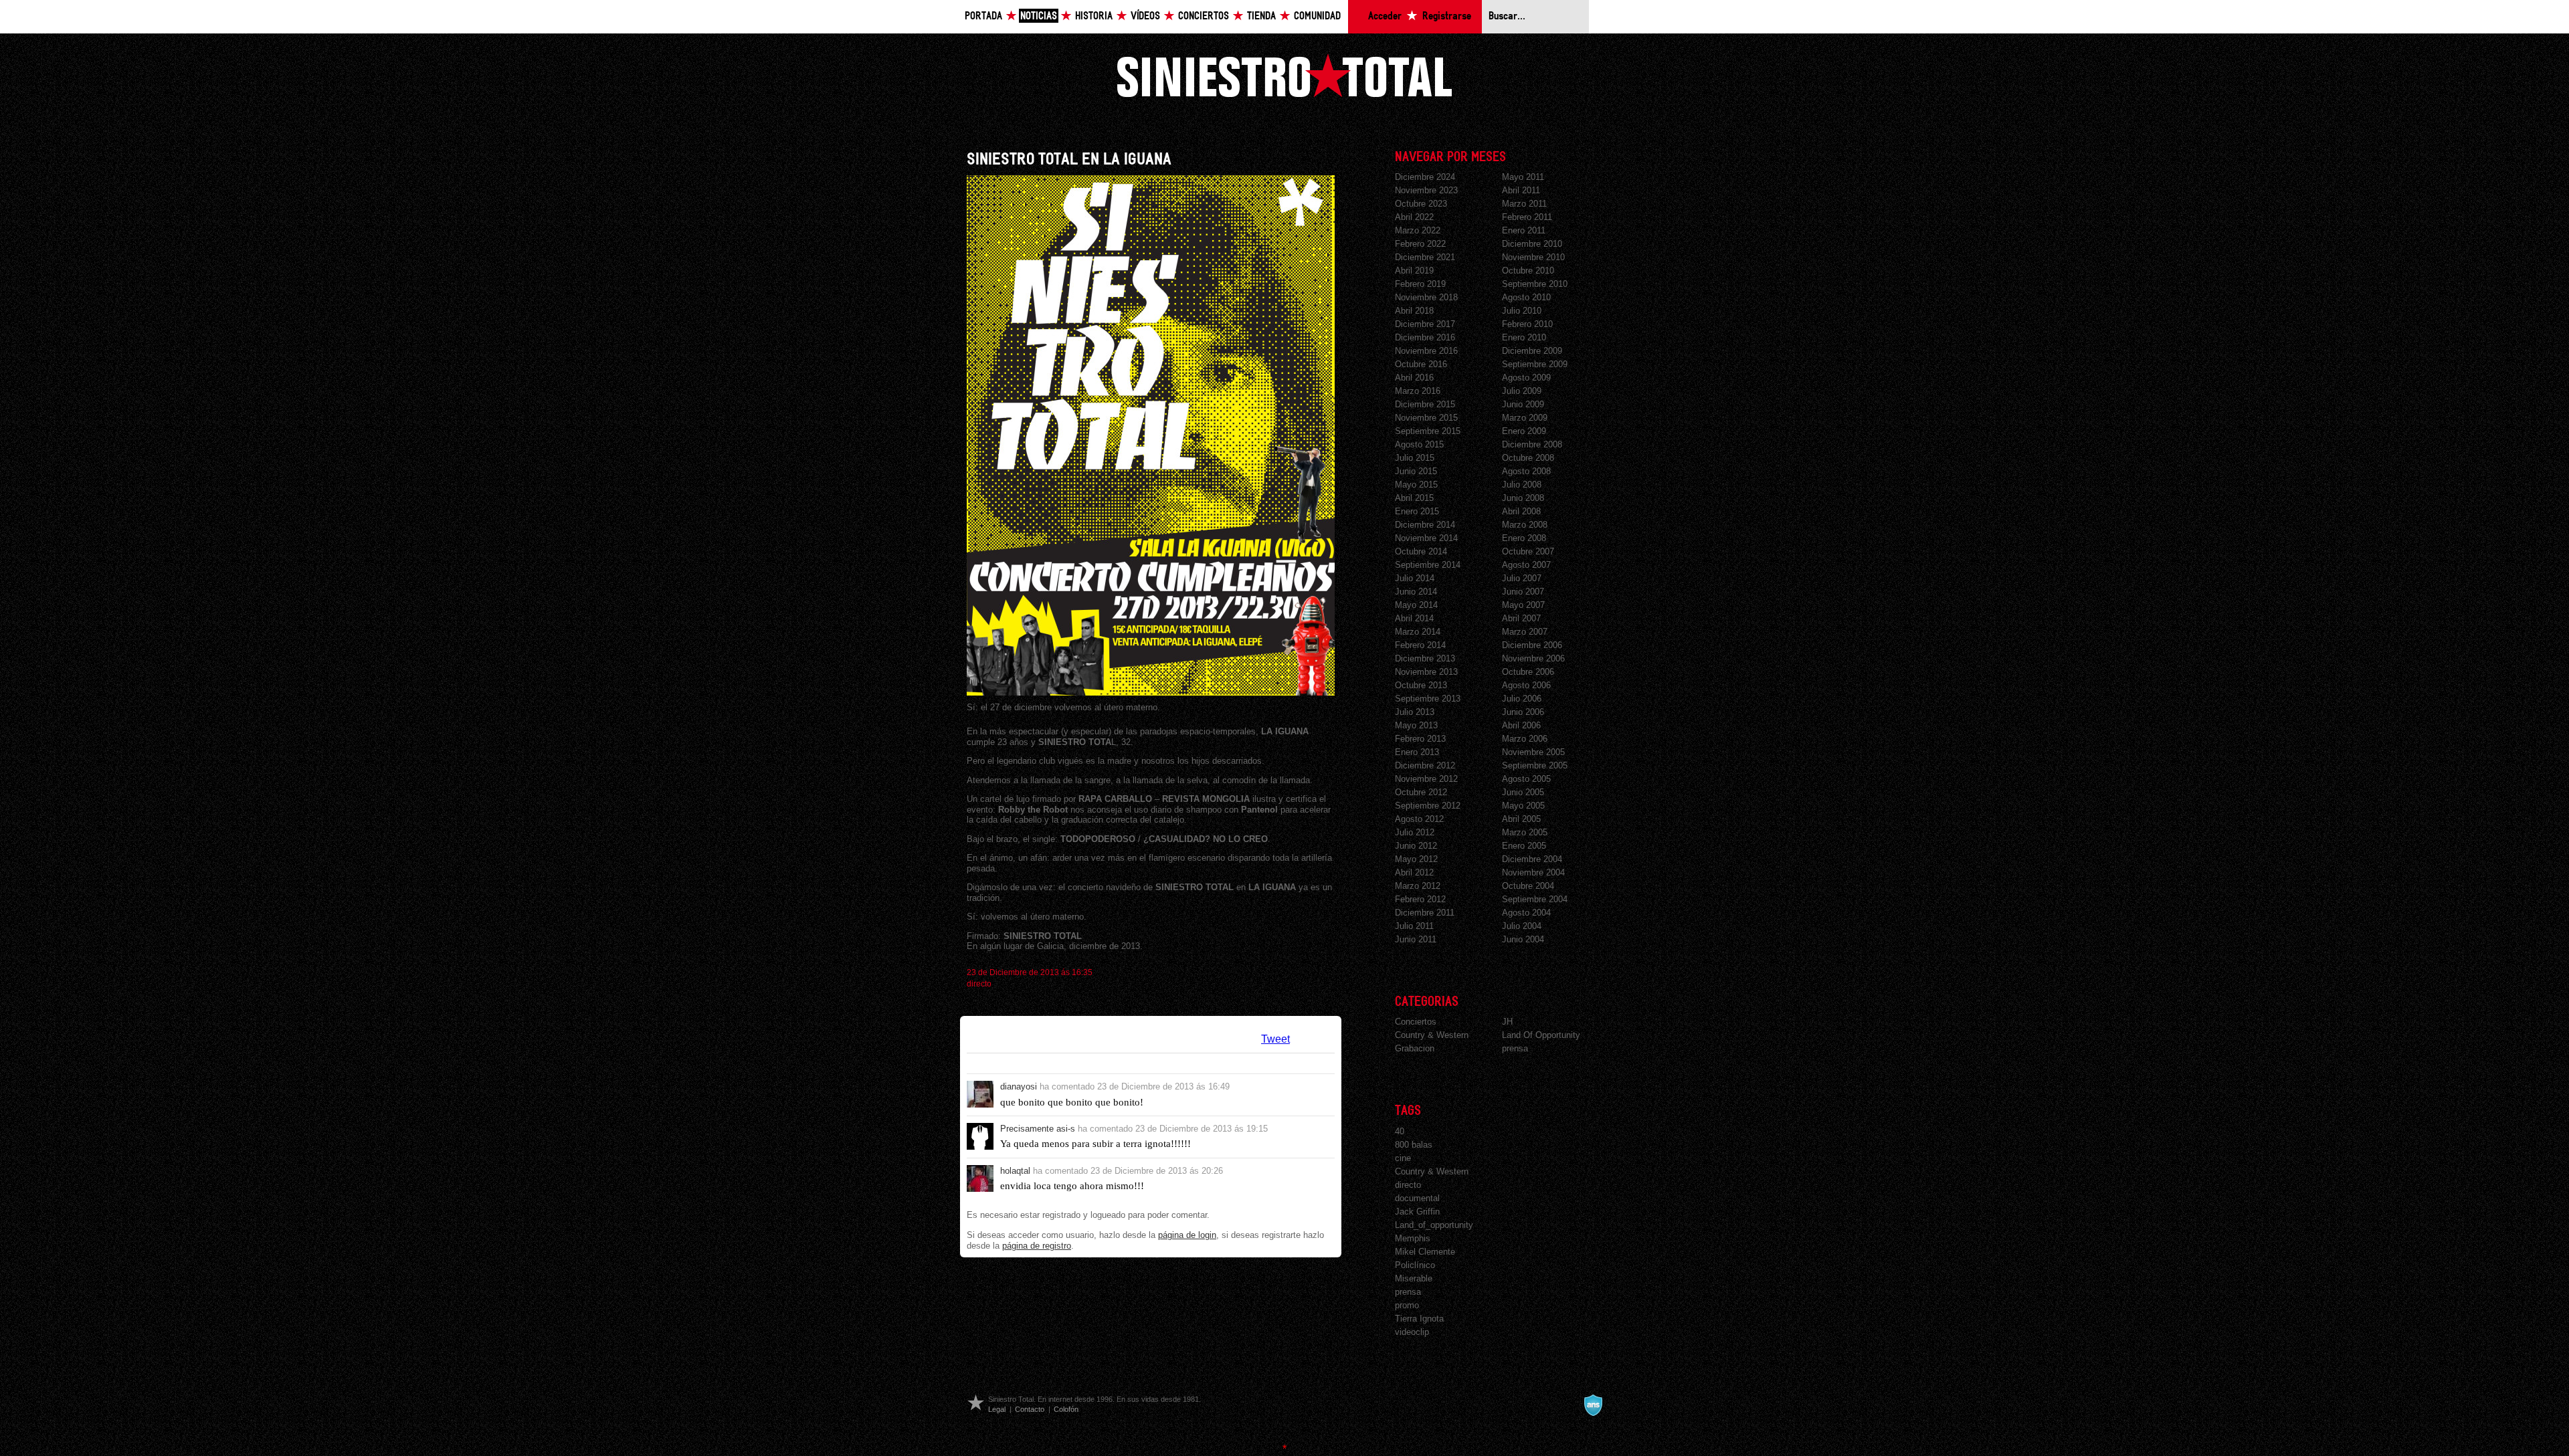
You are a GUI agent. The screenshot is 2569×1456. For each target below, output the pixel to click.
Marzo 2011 (1524, 204)
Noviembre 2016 (1426, 351)
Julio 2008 (1522, 485)
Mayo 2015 (1416, 485)
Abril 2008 (1521, 511)
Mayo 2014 (1416, 605)
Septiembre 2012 (1428, 806)
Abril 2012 (1414, 872)
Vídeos (1145, 16)
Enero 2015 (1417, 511)
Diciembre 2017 (1425, 324)
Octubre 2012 (1421, 792)
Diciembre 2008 (1532, 444)
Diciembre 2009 (1532, 351)
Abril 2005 (1521, 819)
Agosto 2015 (1419, 444)
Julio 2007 (1522, 578)
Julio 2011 (1414, 926)
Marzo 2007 (1525, 632)
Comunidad (1317, 16)
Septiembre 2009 (1535, 364)
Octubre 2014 (1421, 551)
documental (1417, 1198)
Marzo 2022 (1418, 230)
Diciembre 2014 (1425, 525)
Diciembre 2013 (1425, 658)
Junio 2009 (1523, 404)
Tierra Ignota (1419, 1319)
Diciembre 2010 (1532, 244)
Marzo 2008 (1525, 525)
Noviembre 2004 (1533, 872)
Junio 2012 (1416, 846)
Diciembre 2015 (1425, 404)
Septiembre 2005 (1535, 765)
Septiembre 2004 (1535, 899)
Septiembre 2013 (1428, 699)
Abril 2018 (1414, 311)
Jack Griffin (1417, 1212)
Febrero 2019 (1420, 284)
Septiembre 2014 (1428, 565)
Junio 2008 (1523, 498)
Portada (983, 16)
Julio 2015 (1415, 458)
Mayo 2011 (1523, 177)
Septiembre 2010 (1535, 284)
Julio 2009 (1522, 391)
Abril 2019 (1414, 271)
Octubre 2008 (1528, 458)
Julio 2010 (1522, 311)
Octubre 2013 (1421, 685)
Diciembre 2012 (1425, 765)
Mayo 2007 (1523, 605)
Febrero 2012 (1420, 899)
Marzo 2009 (1525, 418)
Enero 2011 (1524, 230)
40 (1400, 1131)
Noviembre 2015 (1426, 418)
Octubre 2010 (1528, 271)
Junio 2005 (1523, 792)
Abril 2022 (1414, 217)
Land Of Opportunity (1541, 1035)
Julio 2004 (1522, 926)
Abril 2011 (1521, 190)
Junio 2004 (1523, 939)
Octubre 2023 (1421, 204)
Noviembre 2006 (1533, 658)
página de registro (1037, 1246)
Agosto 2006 (1526, 685)
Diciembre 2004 (1532, 859)
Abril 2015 (1414, 498)
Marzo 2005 (1525, 832)
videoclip (1412, 1332)
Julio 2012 (1415, 832)
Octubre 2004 (1528, 886)
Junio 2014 (1416, 592)
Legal (997, 1409)
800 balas (1414, 1145)
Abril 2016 (1414, 378)
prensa (1515, 1048)
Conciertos (1204, 16)
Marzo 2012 (1418, 886)
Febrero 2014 (1420, 645)
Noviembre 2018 (1426, 297)
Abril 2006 (1521, 725)
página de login (1187, 1235)
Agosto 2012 (1419, 819)
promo (1407, 1305)
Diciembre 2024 (1425, 177)
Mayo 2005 (1523, 806)
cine (1403, 1158)
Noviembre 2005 (1533, 752)
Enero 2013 (1417, 752)
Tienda (1261, 16)
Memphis (1413, 1238)
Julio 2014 (1415, 578)
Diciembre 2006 (1532, 645)
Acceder (1385, 16)
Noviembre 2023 (1426, 190)
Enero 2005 (1524, 846)
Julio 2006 (1522, 699)
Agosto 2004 (1526, 913)
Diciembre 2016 (1425, 337)
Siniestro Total (1284, 75)
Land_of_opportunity (1434, 1225)
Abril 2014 (1414, 618)
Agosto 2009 (1526, 378)
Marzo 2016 (1418, 391)
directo (979, 984)
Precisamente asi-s (1038, 1129)
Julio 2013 (1415, 712)
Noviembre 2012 (1426, 779)
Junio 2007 (1523, 592)
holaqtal (1015, 1171)
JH (1507, 1022)
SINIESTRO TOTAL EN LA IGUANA (1069, 160)
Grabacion (1415, 1048)
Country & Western (1432, 1035)
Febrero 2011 (1527, 217)
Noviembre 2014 (1426, 538)
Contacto (1030, 1409)
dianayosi (1019, 1086)
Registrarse (1447, 16)
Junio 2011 (1416, 939)
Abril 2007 (1521, 618)
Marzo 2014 (1418, 632)
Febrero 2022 (1420, 244)
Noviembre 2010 (1533, 257)
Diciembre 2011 (1425, 913)
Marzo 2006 (1525, 739)
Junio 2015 (1416, 471)
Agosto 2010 (1526, 297)
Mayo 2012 (1416, 859)
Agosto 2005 (1526, 779)
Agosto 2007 (1526, 565)
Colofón (1066, 1409)
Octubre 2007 (1528, 551)
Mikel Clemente (1425, 1252)
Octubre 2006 (1528, 672)
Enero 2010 (1524, 337)
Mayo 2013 (1416, 725)
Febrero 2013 (1420, 739)
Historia (1094, 16)
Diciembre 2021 (1425, 257)
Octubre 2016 (1421, 364)
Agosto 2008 (1526, 471)
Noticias (1039, 16)
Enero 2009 (1524, 431)
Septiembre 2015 (1428, 431)
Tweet (1275, 1039)
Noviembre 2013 (1426, 672)
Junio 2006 (1523, 712)
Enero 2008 (1524, 538)
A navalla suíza (1593, 1405)
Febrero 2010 (1527, 324)
